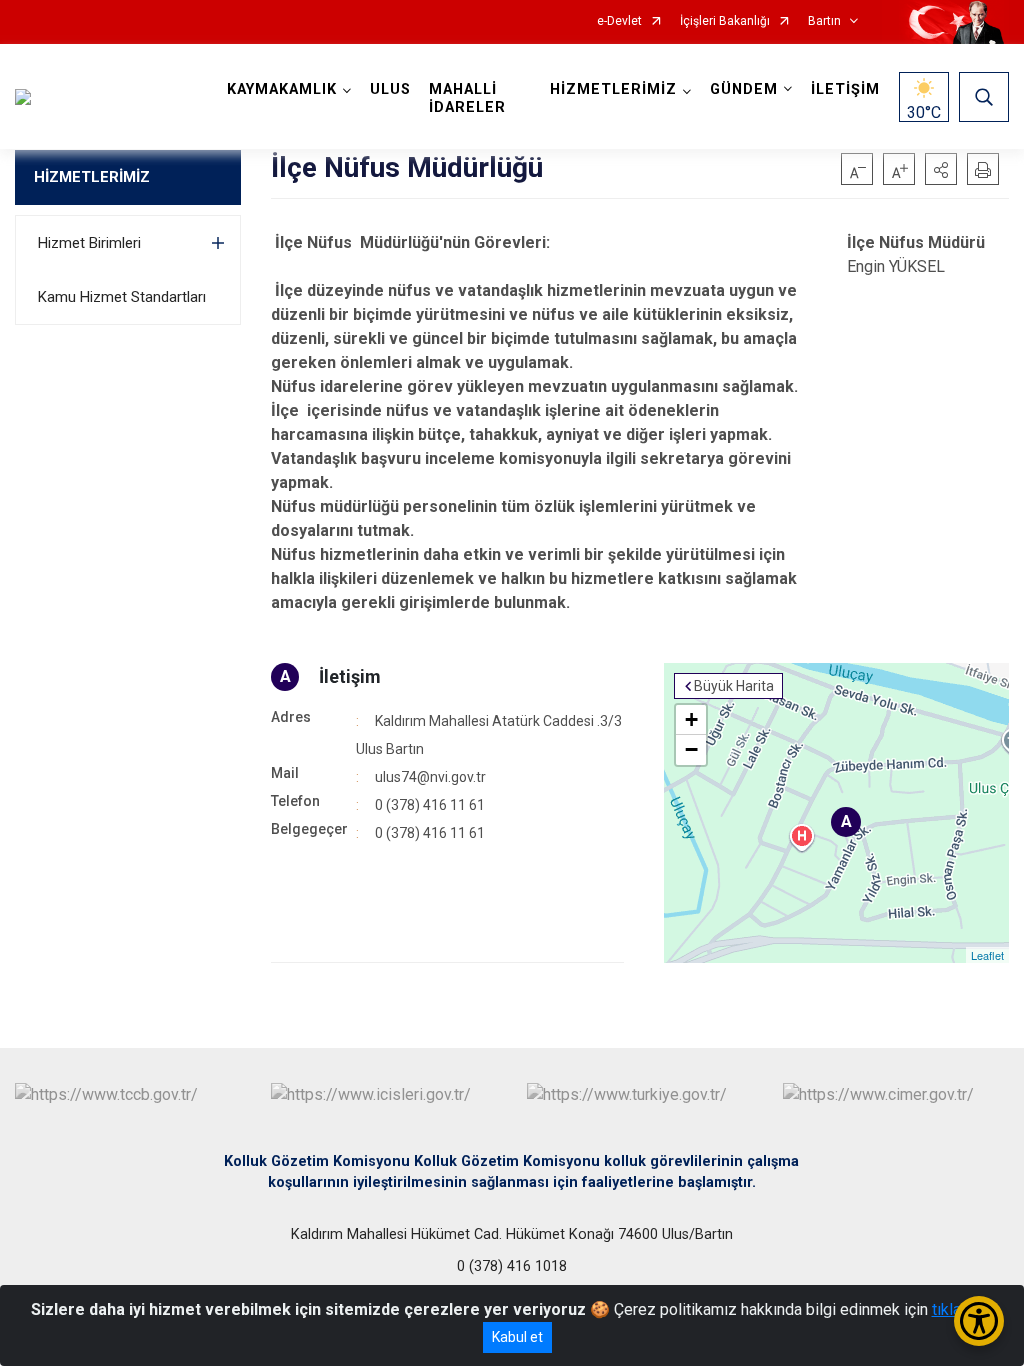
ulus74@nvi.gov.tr (430, 777)
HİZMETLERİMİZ (92, 177)
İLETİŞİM (845, 89)
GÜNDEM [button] (744, 89)
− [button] (691, 749)
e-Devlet (619, 21)
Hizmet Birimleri (89, 243)
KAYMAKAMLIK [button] (282, 89)
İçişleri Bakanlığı (725, 21)
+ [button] (691, 719)
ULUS (390, 89)
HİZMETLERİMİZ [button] (613, 89)
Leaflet (987, 955)
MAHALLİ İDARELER (467, 98)
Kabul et (517, 1337)
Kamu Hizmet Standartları (122, 297)
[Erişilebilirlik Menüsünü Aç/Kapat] (979, 1321)
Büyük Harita (734, 686)
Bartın (824, 21)
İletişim (350, 676)
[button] (941, 169)
